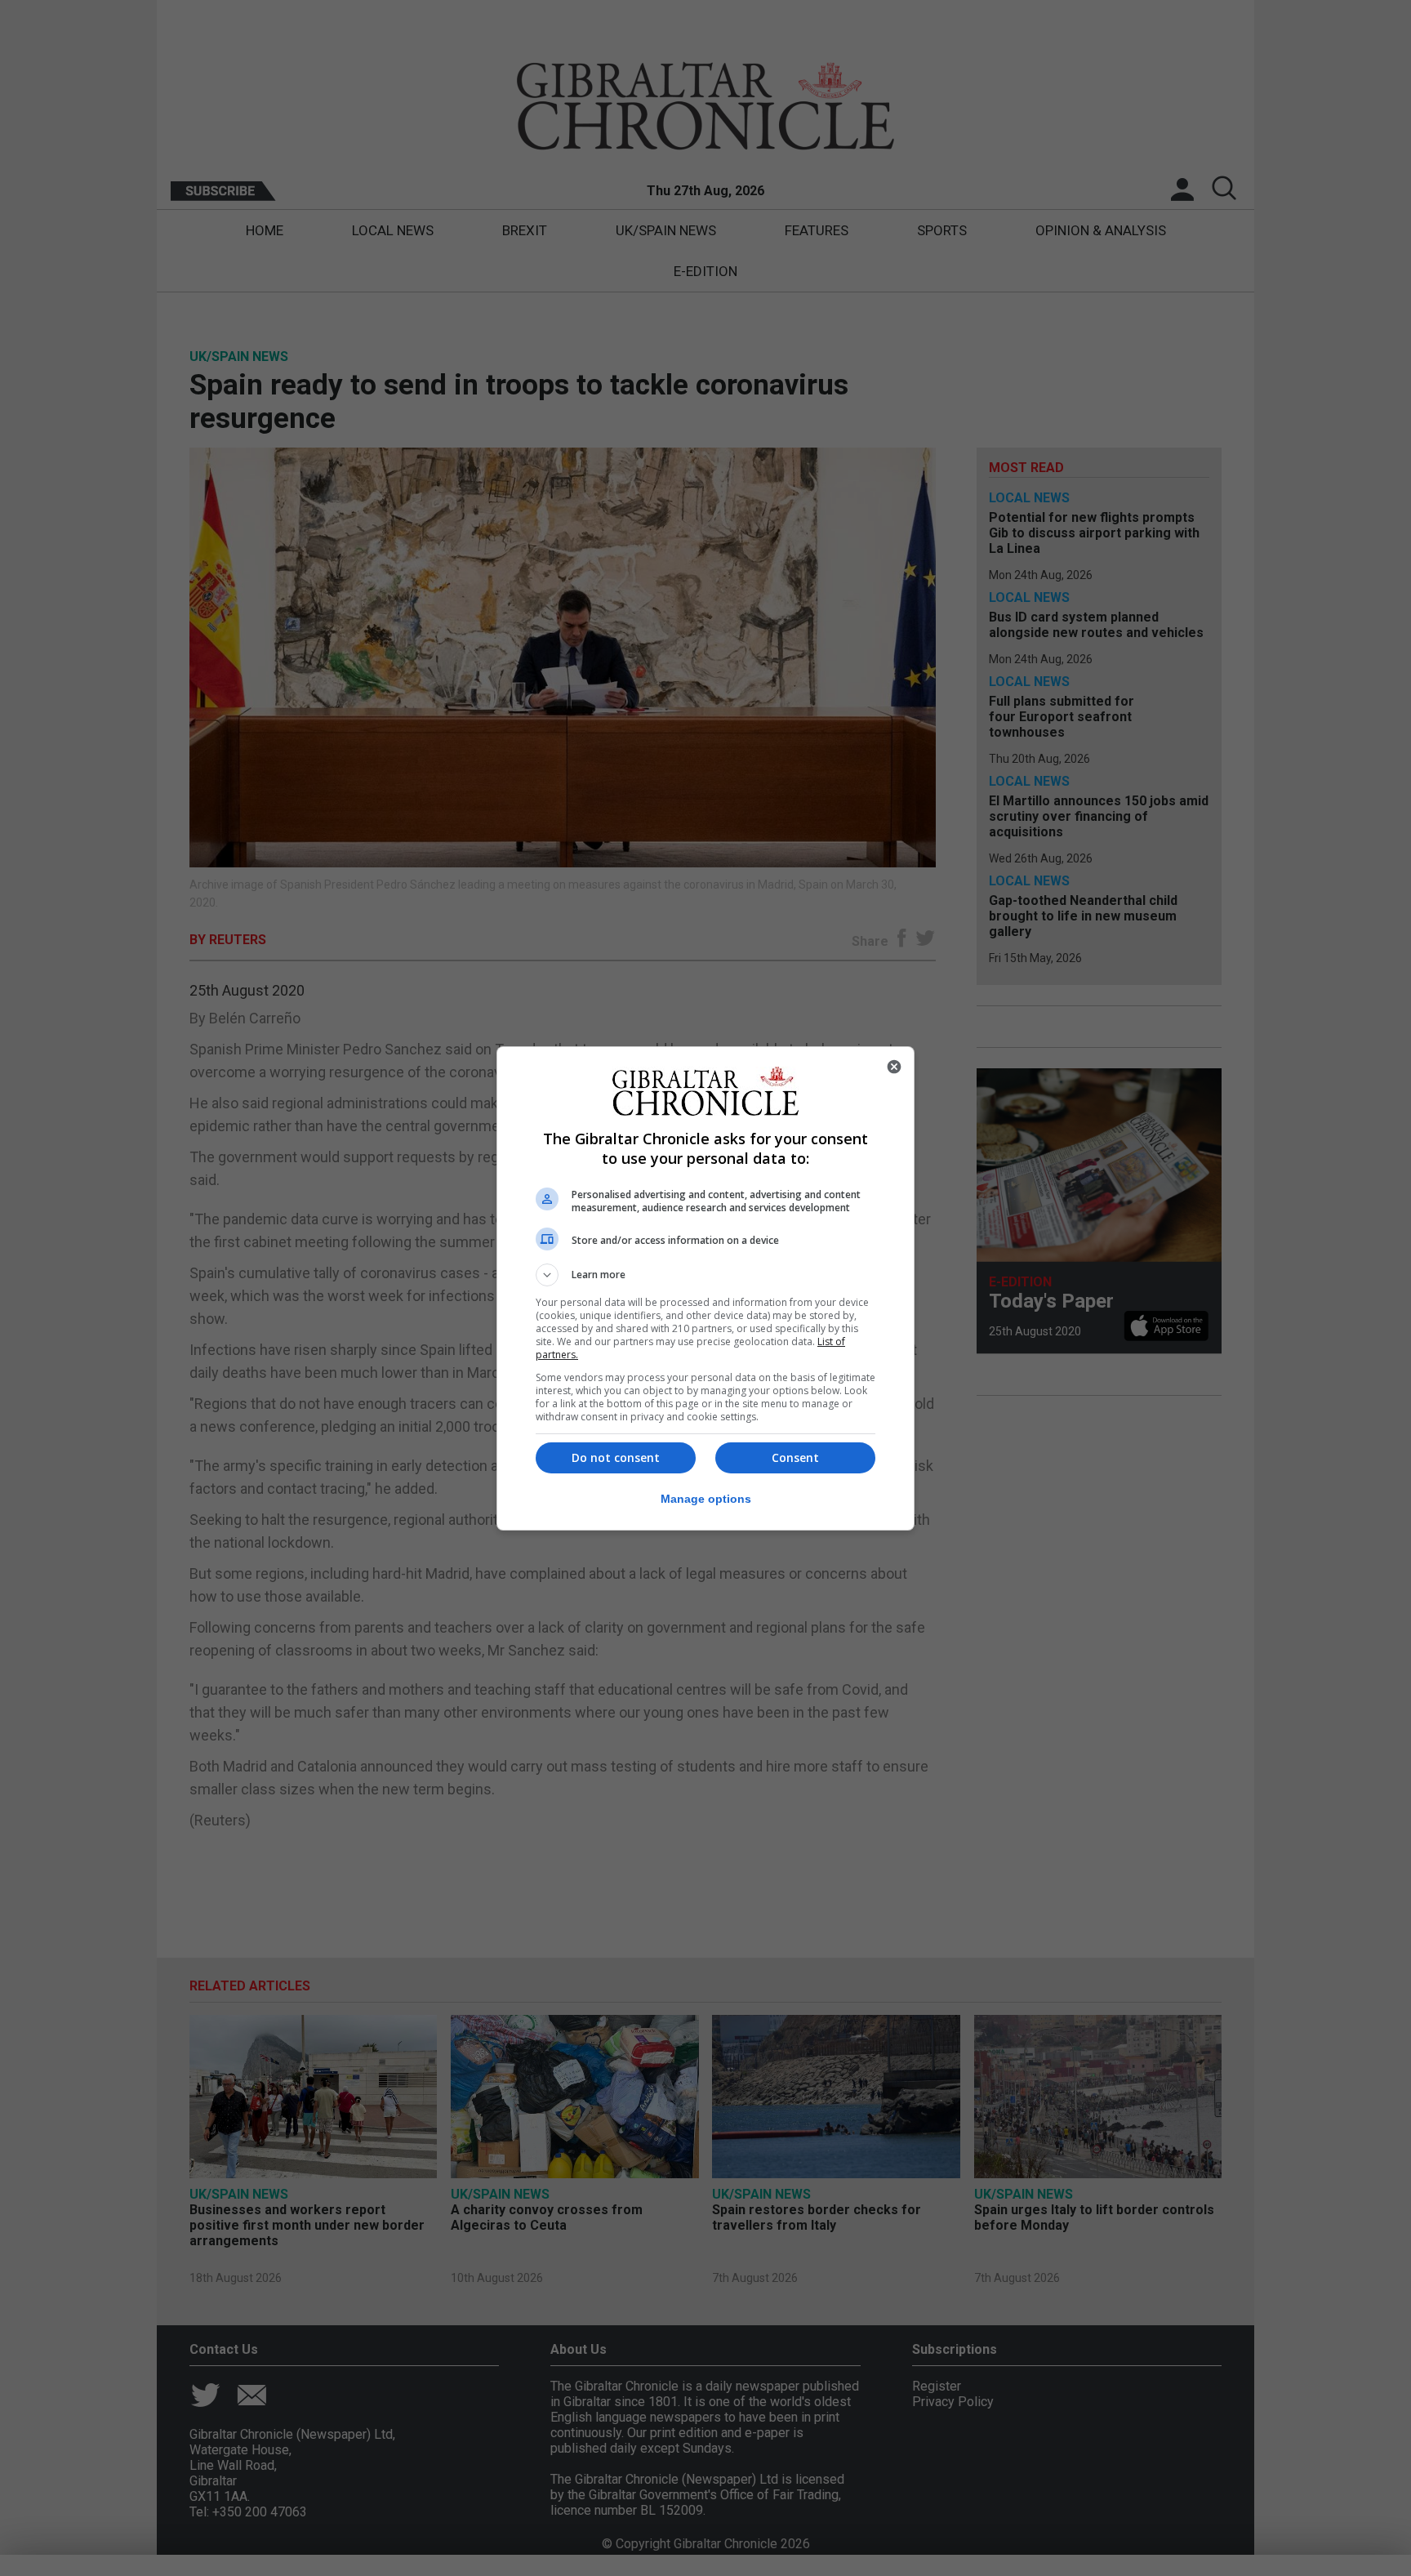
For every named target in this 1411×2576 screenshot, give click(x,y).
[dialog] (705, 1288)
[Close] (894, 1067)
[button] (705, 1275)
